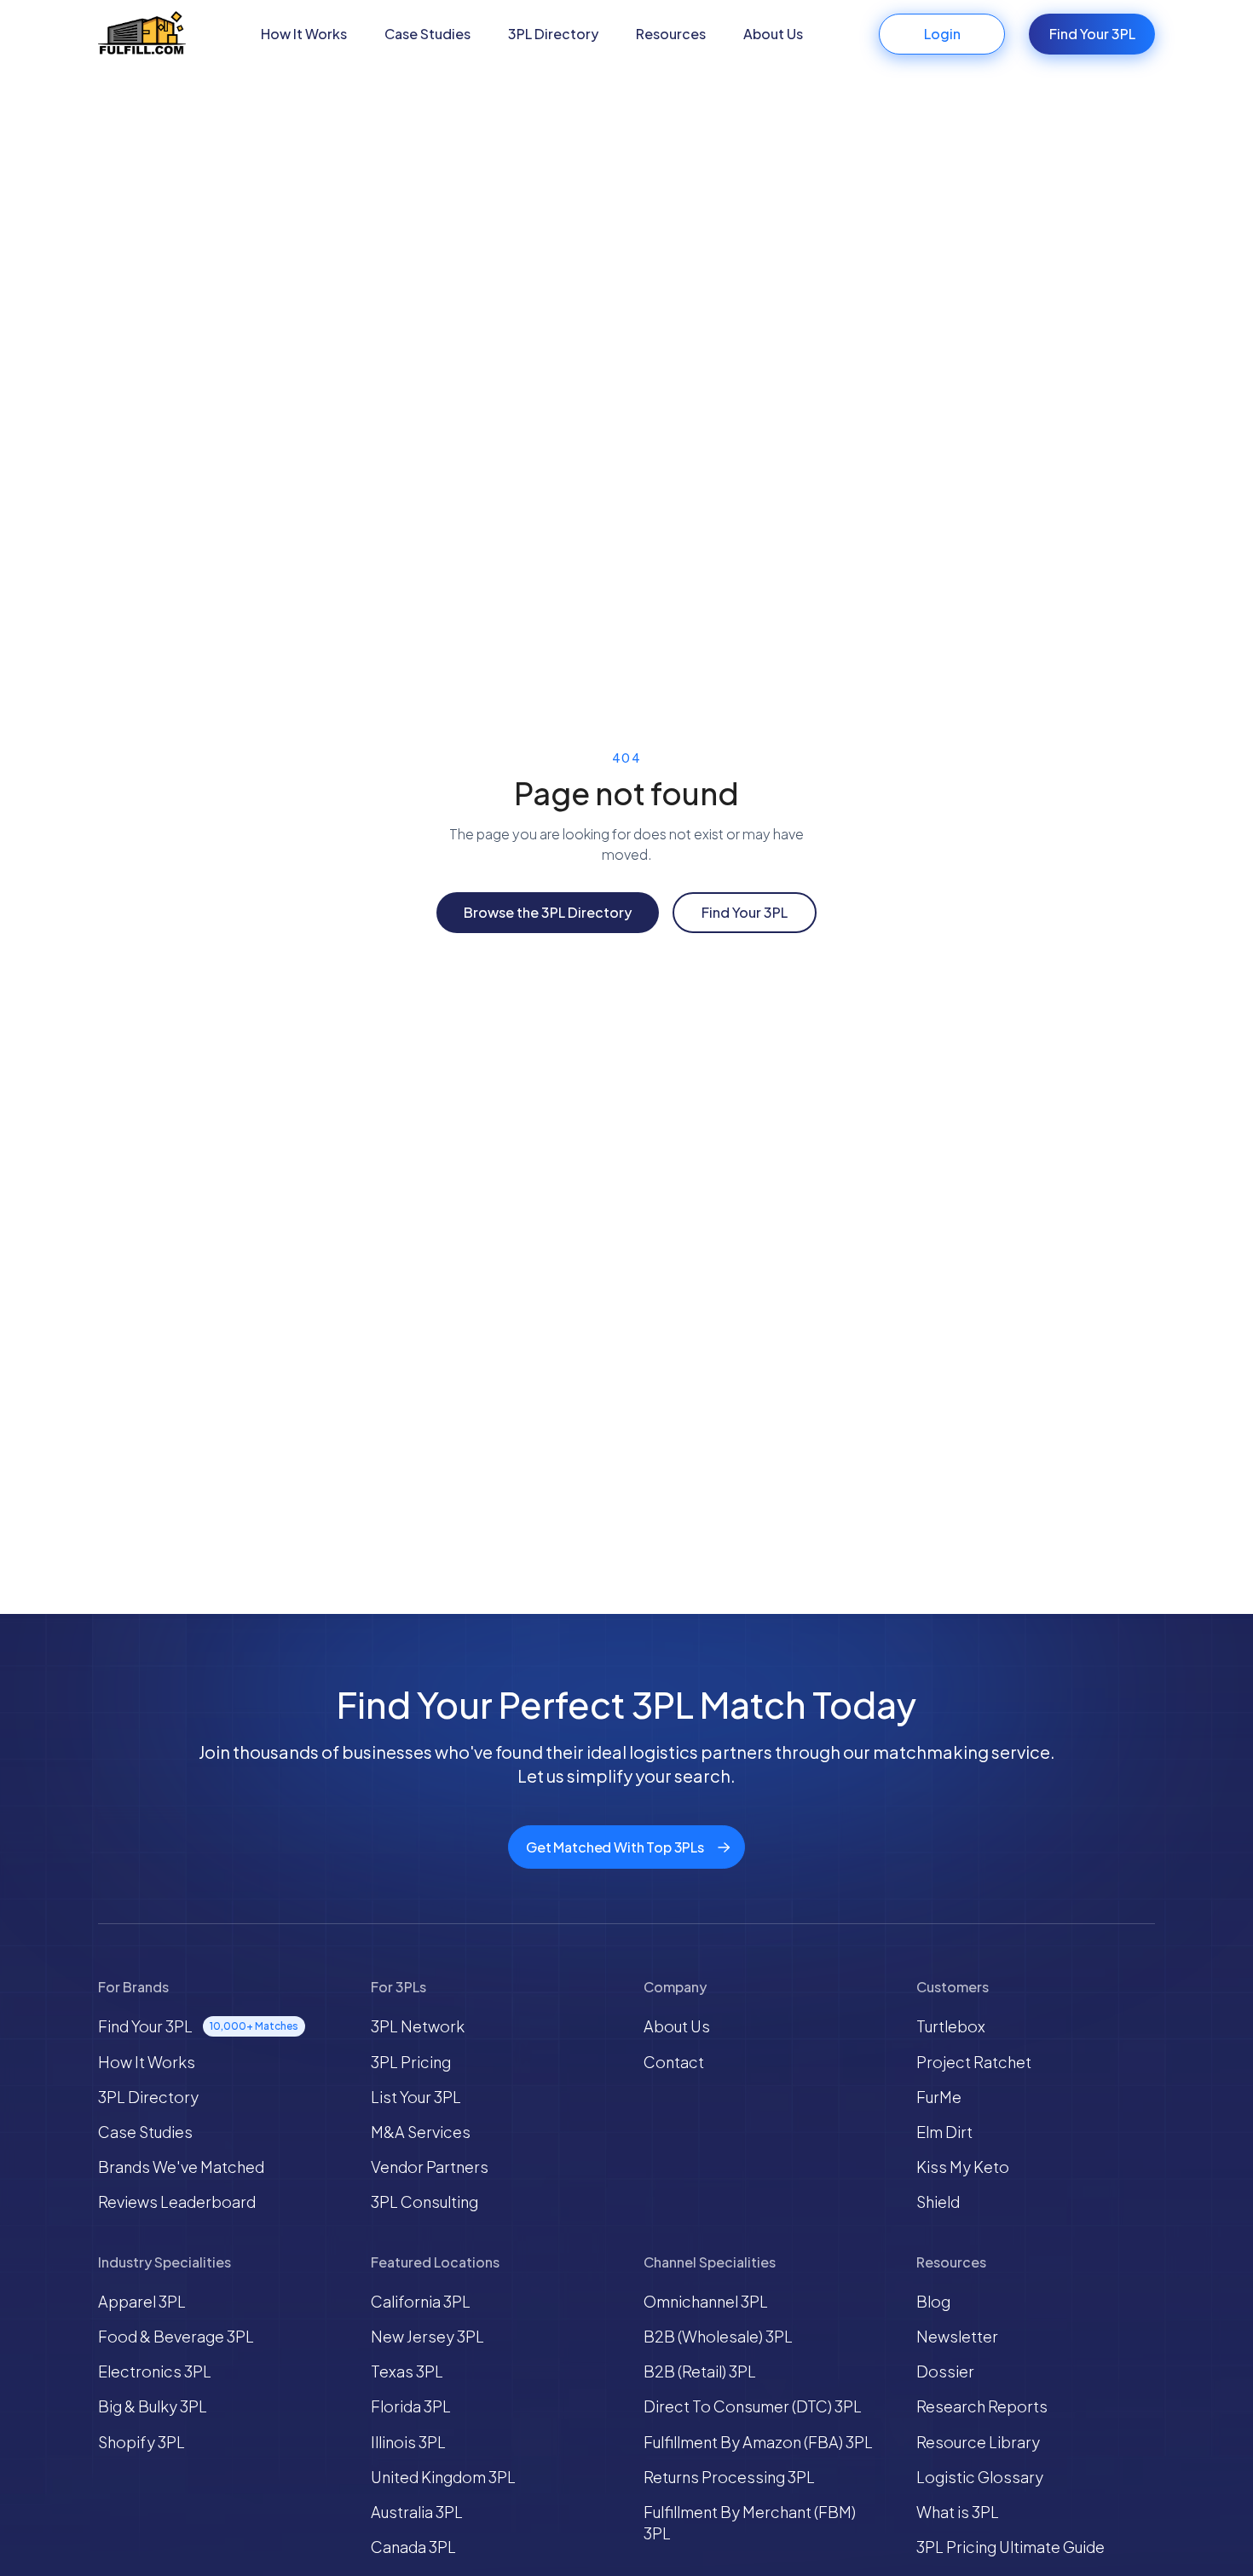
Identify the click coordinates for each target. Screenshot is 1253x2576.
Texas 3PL (407, 2371)
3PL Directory (553, 34)
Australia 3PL (417, 2512)
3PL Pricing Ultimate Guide (1010, 2547)
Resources (671, 34)
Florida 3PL (411, 2406)
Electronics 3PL (155, 2371)
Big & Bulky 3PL (153, 2406)
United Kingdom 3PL (443, 2477)
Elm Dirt (944, 2132)
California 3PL (421, 2301)
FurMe (939, 2097)
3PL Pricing (411, 2062)
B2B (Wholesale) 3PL (718, 2336)
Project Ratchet (974, 2062)
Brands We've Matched (181, 2167)
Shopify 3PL (141, 2442)
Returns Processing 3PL (729, 2477)
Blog (933, 2301)
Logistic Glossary (980, 2477)
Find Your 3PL (1092, 34)
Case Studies (427, 34)
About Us (773, 34)
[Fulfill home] (142, 35)
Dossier (945, 2371)
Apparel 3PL (142, 2301)
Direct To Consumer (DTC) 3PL (753, 2406)
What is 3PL (958, 2512)
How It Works (304, 34)
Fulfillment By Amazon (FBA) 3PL (758, 2442)
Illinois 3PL (408, 2442)
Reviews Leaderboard (177, 2201)
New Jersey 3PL (427, 2336)
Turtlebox (951, 2026)
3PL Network (418, 2026)
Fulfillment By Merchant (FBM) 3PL (750, 2522)
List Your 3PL (416, 2097)
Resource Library (978, 2442)
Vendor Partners (430, 2167)
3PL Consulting (424, 2201)
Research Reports (982, 2406)
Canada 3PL (413, 2547)
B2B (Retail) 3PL (700, 2371)
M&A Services (421, 2132)
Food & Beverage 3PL (176, 2336)
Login (942, 34)
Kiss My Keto (963, 2167)
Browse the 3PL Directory (548, 912)
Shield (938, 2201)
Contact (674, 2062)
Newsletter (957, 2336)
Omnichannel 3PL (706, 2301)
